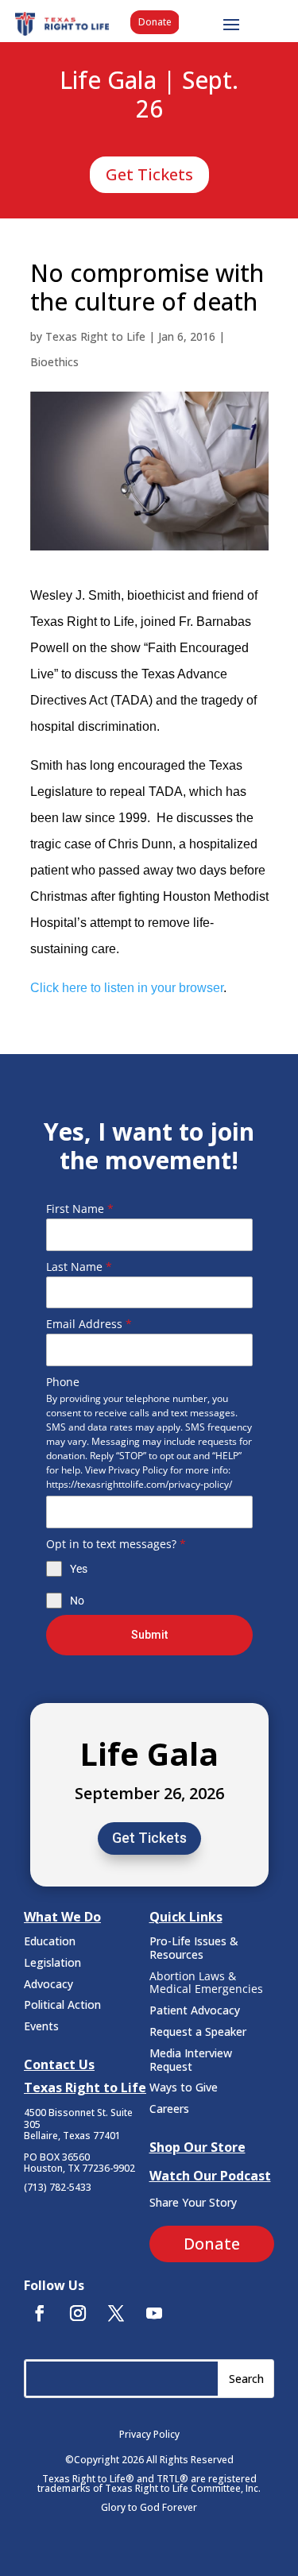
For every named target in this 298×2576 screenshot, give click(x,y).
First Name (80, 1209)
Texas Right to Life (95, 336)
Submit (149, 1635)
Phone (63, 1382)
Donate (155, 22)
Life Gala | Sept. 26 (149, 95)
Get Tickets (149, 174)
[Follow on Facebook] (40, 2313)
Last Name (79, 1267)
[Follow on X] (116, 2313)
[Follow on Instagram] (78, 2313)
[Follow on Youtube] (154, 2313)
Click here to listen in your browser (127, 988)
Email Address (89, 1324)
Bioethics (54, 362)
